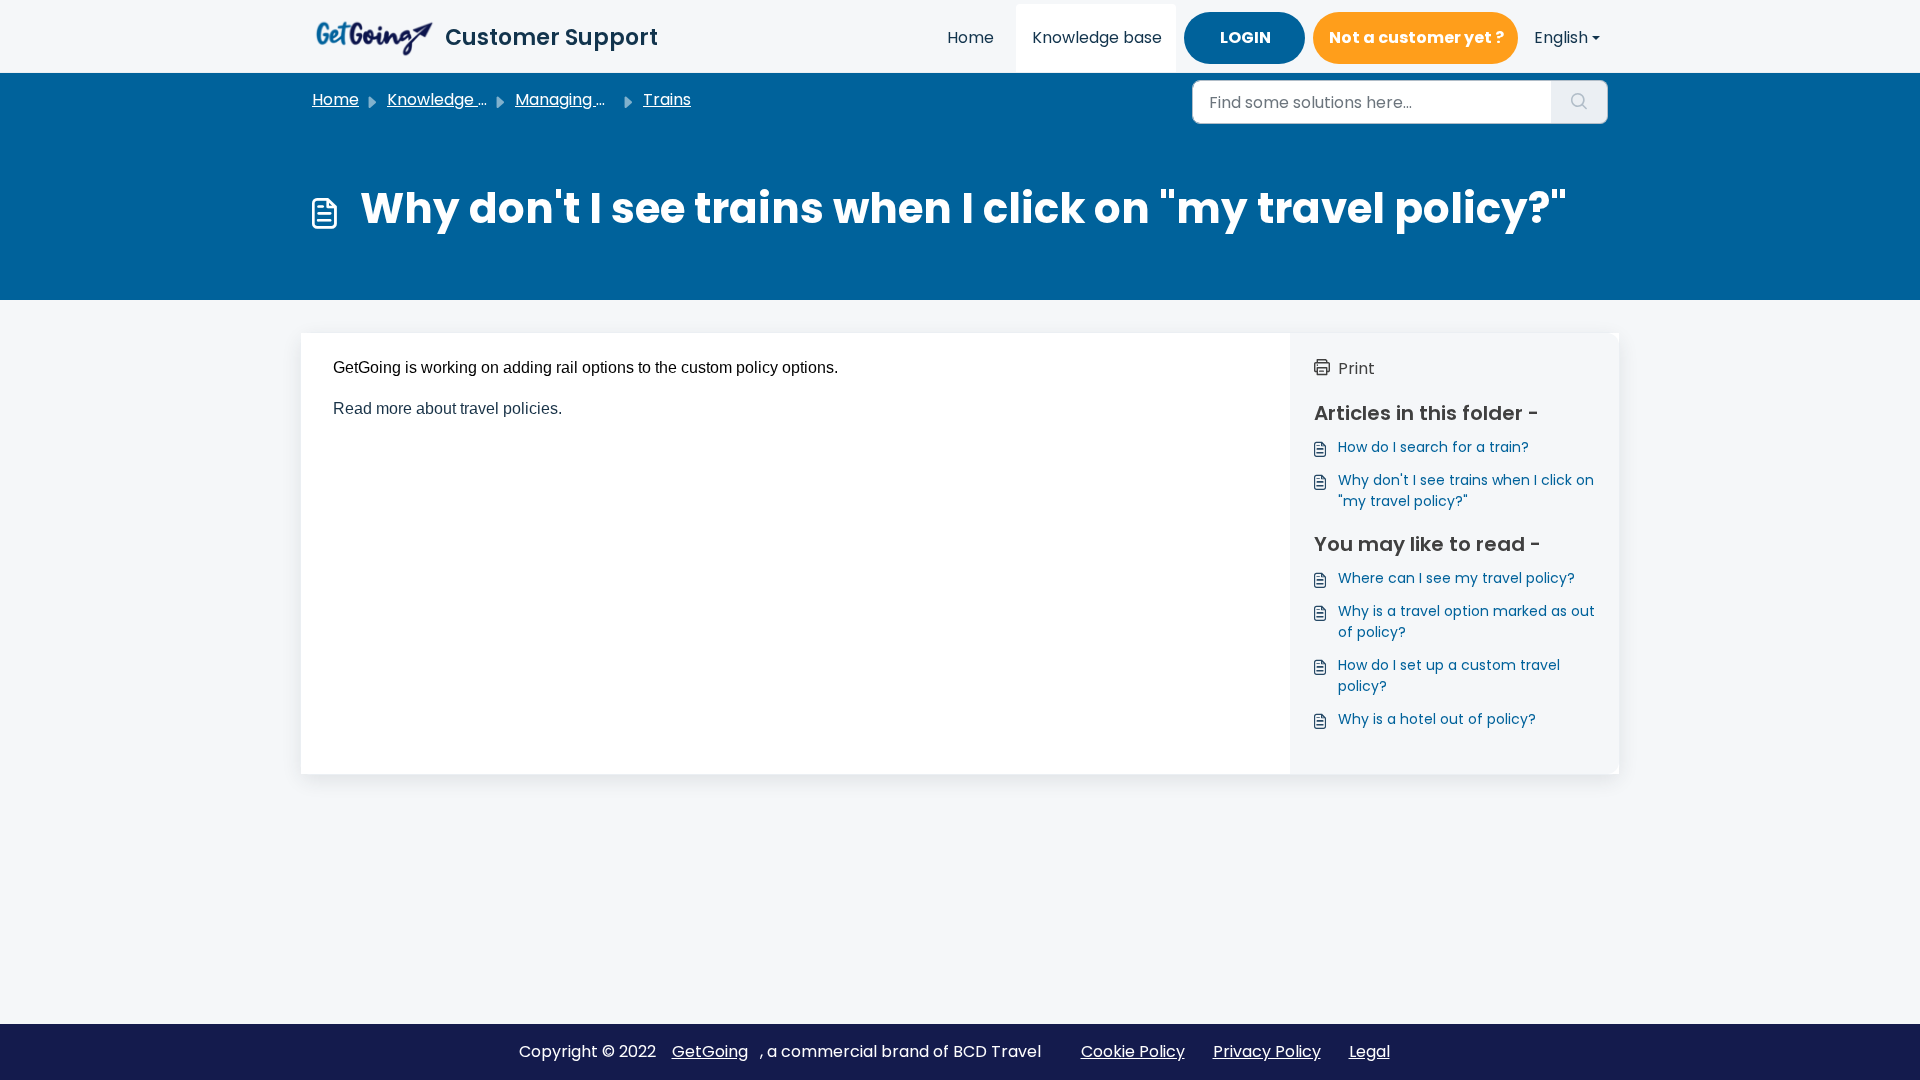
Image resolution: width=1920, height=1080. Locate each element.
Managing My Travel (594, 99)
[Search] (1579, 102)
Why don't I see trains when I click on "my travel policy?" (1466, 490)
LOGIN (1245, 37)
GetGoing (710, 1051)
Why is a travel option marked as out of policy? (1466, 621)
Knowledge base (1097, 37)
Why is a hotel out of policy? (1437, 719)
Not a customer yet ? (1416, 37)
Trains (667, 99)
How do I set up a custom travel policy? (1449, 675)
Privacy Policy (1267, 1051)
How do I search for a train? (1433, 447)
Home (970, 37)
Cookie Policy (1133, 1051)
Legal (1369, 1051)
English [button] (1561, 37)
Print (1356, 368)
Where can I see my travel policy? (1456, 578)
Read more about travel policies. (447, 408)
